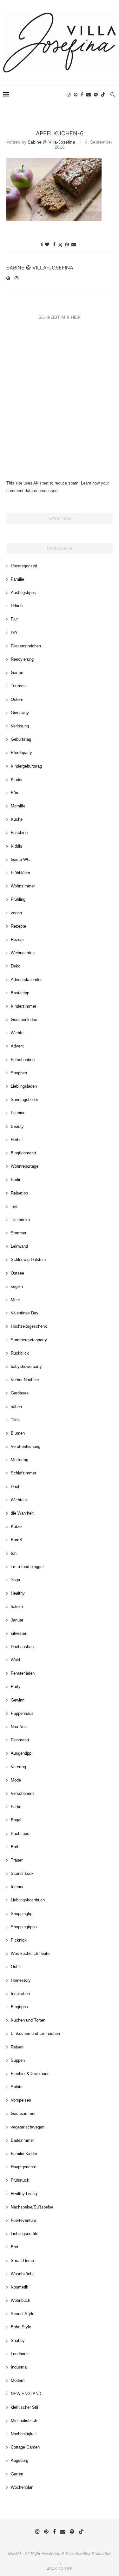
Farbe (16, 1807)
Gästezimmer (23, 2113)
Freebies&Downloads (30, 2074)
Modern (18, 2380)
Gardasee (20, 1393)
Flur (14, 619)
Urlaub (17, 606)
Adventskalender (26, 980)
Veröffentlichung (26, 1446)
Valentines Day (25, 1313)
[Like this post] (47, 244)
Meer (15, 1300)
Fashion (18, 1113)
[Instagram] (69, 95)
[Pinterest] (76, 95)
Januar (17, 1620)
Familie (17, 579)
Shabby (18, 2341)
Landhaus (20, 2354)
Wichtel (18, 1033)
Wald (15, 1660)
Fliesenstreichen (26, 646)
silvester (19, 1633)
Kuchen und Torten (28, 2020)
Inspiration (20, 1994)
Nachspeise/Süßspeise (32, 2207)
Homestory (21, 1980)
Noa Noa (19, 1727)
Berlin (16, 1180)
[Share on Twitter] (60, 245)
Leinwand (19, 1246)
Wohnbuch (20, 2300)
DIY (14, 633)
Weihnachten (23, 953)
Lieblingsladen (24, 1086)
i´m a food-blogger (27, 1567)
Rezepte (18, 926)
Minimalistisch (24, 2421)
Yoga (15, 1580)
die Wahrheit (22, 1513)
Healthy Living (24, 2194)
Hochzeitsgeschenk (29, 1326)
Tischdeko (20, 1220)
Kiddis (17, 846)
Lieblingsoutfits (25, 2234)
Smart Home (22, 2261)
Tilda (15, 1420)
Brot (15, 2247)
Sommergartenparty (29, 1340)
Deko (16, 966)
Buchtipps (20, 1834)
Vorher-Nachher (25, 1380)
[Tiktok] (103, 95)
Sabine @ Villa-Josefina (51, 142)
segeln (17, 1286)
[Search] (113, 95)
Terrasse (19, 686)
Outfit (16, 1967)
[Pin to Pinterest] (67, 244)
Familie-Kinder (24, 2154)
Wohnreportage (25, 1166)
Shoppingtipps (24, 1927)
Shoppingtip (22, 1914)
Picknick (19, 1940)
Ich (14, 1553)
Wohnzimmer (23, 886)
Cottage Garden (25, 2447)
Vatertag (18, 1767)
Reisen (17, 2047)
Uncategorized (24, 566)
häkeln (17, 1606)
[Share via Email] (74, 244)
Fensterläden (23, 1673)
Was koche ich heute (30, 1953)
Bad (14, 1847)
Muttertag (20, 1460)
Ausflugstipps (23, 593)
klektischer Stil (24, 2407)
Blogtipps (19, 2007)
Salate (17, 2087)
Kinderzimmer (23, 1006)
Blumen (18, 1433)
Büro (15, 793)
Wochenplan (22, 2487)
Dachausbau (22, 1647)
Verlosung (20, 726)
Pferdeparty (21, 753)
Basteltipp (20, 993)
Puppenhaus (22, 1713)
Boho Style (21, 2327)
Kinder (17, 779)
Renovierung (22, 659)
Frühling (18, 899)
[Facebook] (82, 95)
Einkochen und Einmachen (35, 2033)
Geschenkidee (24, 1019)
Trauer (17, 1860)
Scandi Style (23, 2314)
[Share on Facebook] (54, 244)
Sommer (19, 1233)
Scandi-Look (22, 1873)
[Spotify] (96, 95)
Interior (17, 1887)
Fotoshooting (23, 1060)
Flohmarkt (20, 1740)
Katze (16, 1526)
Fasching (19, 833)
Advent (17, 1046)
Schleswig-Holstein (28, 1260)
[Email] (89, 95)
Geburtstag (21, 739)
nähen (16, 1407)
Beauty (17, 1126)
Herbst (17, 1140)
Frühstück (20, 2180)
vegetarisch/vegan (28, 2127)
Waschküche (23, 2274)
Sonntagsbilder (24, 1100)
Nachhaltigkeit (24, 2434)
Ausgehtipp (21, 1753)
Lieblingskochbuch (28, 1900)
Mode (16, 1780)
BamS (17, 1540)
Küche (17, 819)
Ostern (17, 699)
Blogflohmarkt (23, 1153)
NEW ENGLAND (26, 2394)
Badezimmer (22, 2140)
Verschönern (22, 1793)
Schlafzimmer (23, 1473)
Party (16, 1686)
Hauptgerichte (23, 2167)
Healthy (18, 1593)
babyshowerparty (26, 1366)
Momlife (18, 806)
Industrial (19, 2367)
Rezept (17, 939)
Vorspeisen (21, 2100)
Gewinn (18, 1700)
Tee (14, 1206)
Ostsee (17, 1273)
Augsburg (20, 2460)
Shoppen (19, 1073)
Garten (17, 673)
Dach (16, 1487)
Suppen (18, 2060)
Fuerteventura (23, 2220)
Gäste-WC (20, 859)
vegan (16, 913)
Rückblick (20, 1353)
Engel (16, 1820)
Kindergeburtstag (26, 766)
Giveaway (20, 713)
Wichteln (19, 1500)
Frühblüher (20, 873)
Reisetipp (19, 1193)
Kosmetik (20, 2287)
